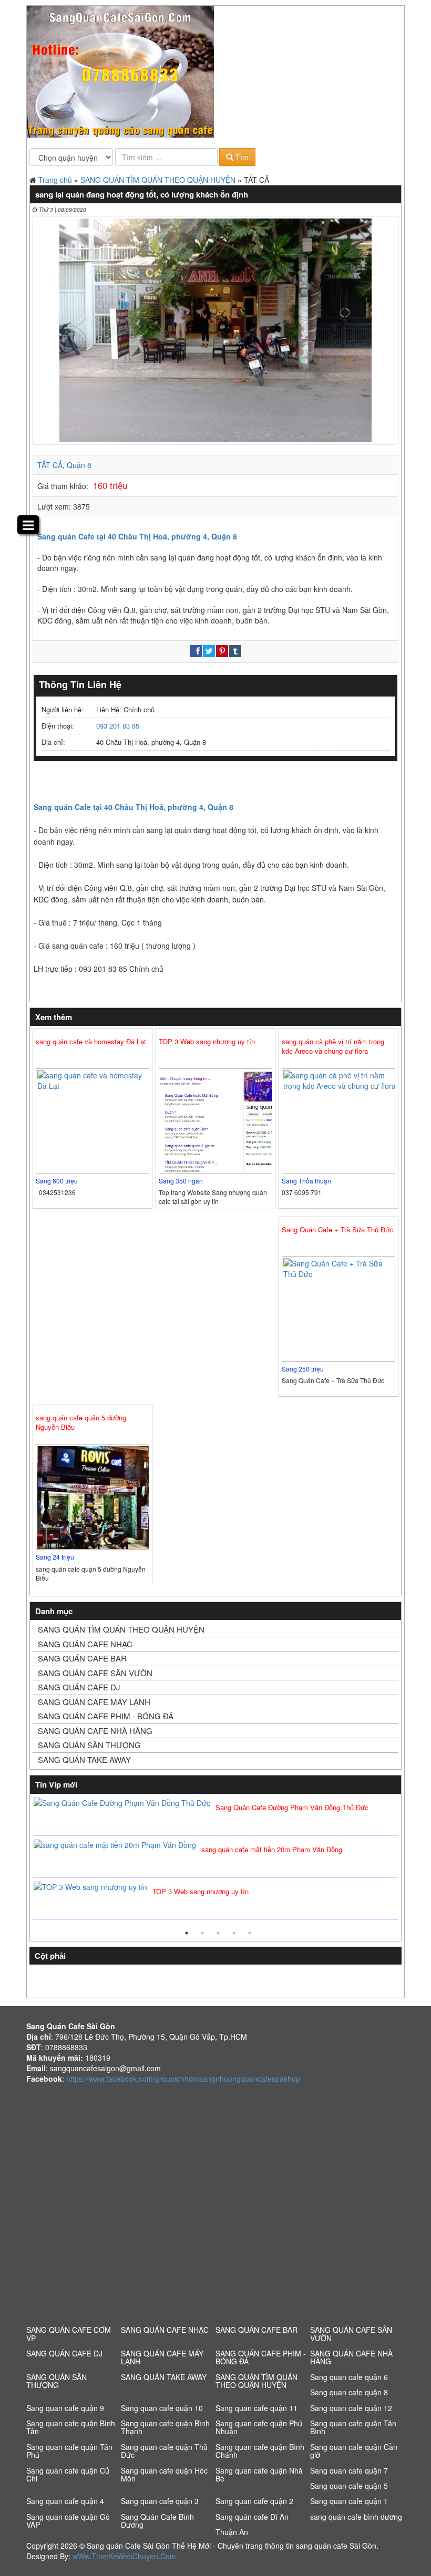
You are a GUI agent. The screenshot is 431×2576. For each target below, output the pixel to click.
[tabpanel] (215, 1860)
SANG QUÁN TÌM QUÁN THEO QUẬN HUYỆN (158, 180)
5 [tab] (250, 1933)
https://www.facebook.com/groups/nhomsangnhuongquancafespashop (183, 2079)
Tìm (241, 157)
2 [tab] (202, 1933)
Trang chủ (55, 180)
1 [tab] (187, 1933)
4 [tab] (234, 1933)
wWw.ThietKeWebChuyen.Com (124, 2556)
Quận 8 (79, 465)
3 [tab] (218, 1933)
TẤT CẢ (50, 465)
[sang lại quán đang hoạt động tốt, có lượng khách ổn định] (215, 330)
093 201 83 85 (118, 726)
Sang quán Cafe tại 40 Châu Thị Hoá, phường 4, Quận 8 (137, 536)
